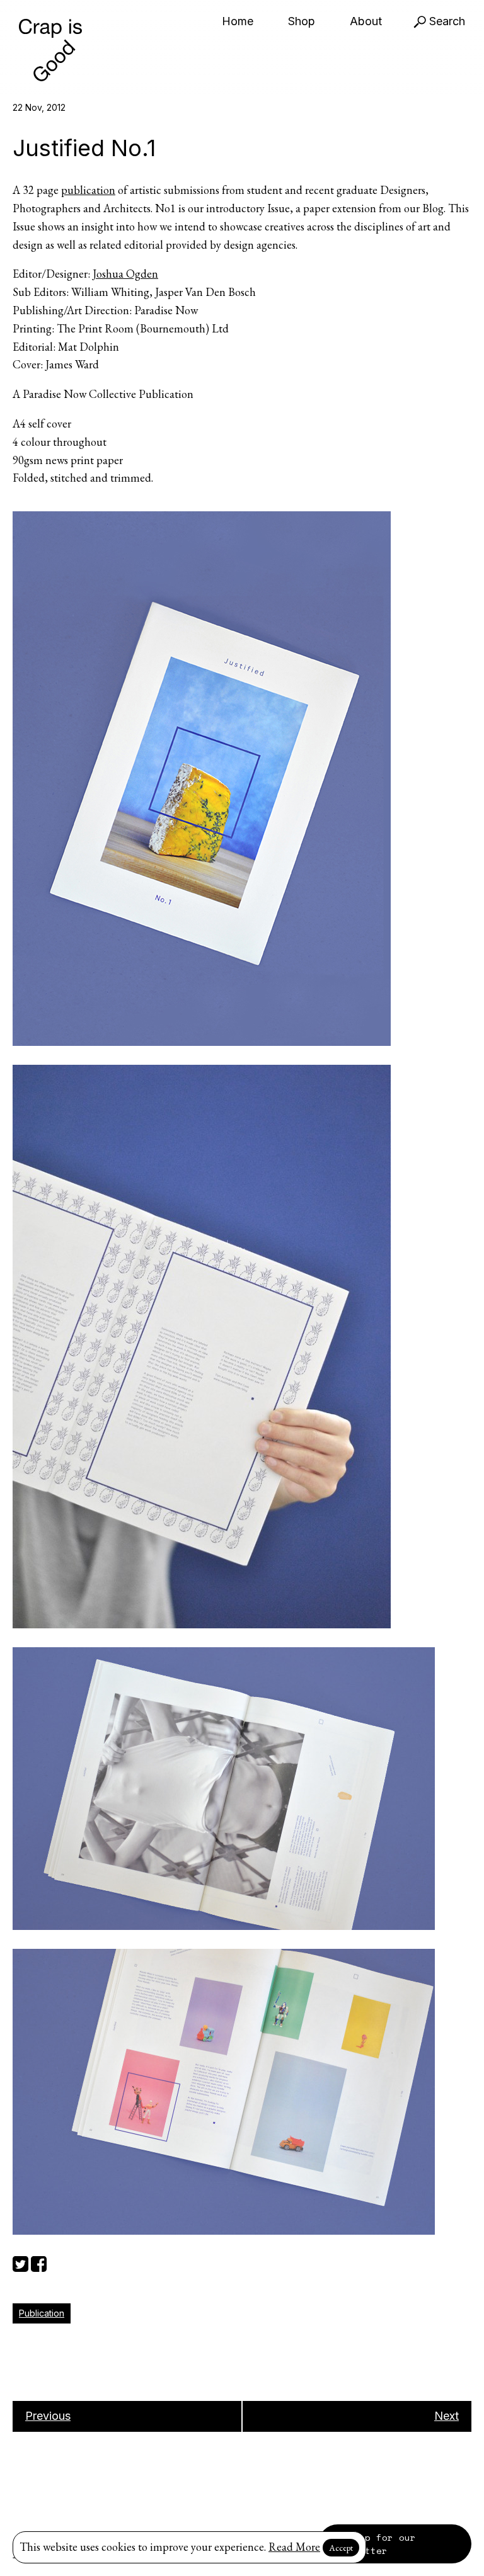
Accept (341, 2548)
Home (238, 21)
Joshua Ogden (125, 274)
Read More (294, 2547)
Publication (42, 2313)
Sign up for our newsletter (373, 2544)
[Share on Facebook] (39, 2262)
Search (446, 21)
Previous (48, 2416)
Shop (302, 21)
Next (447, 2416)
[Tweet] (20, 2262)
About (366, 21)
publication (88, 190)
